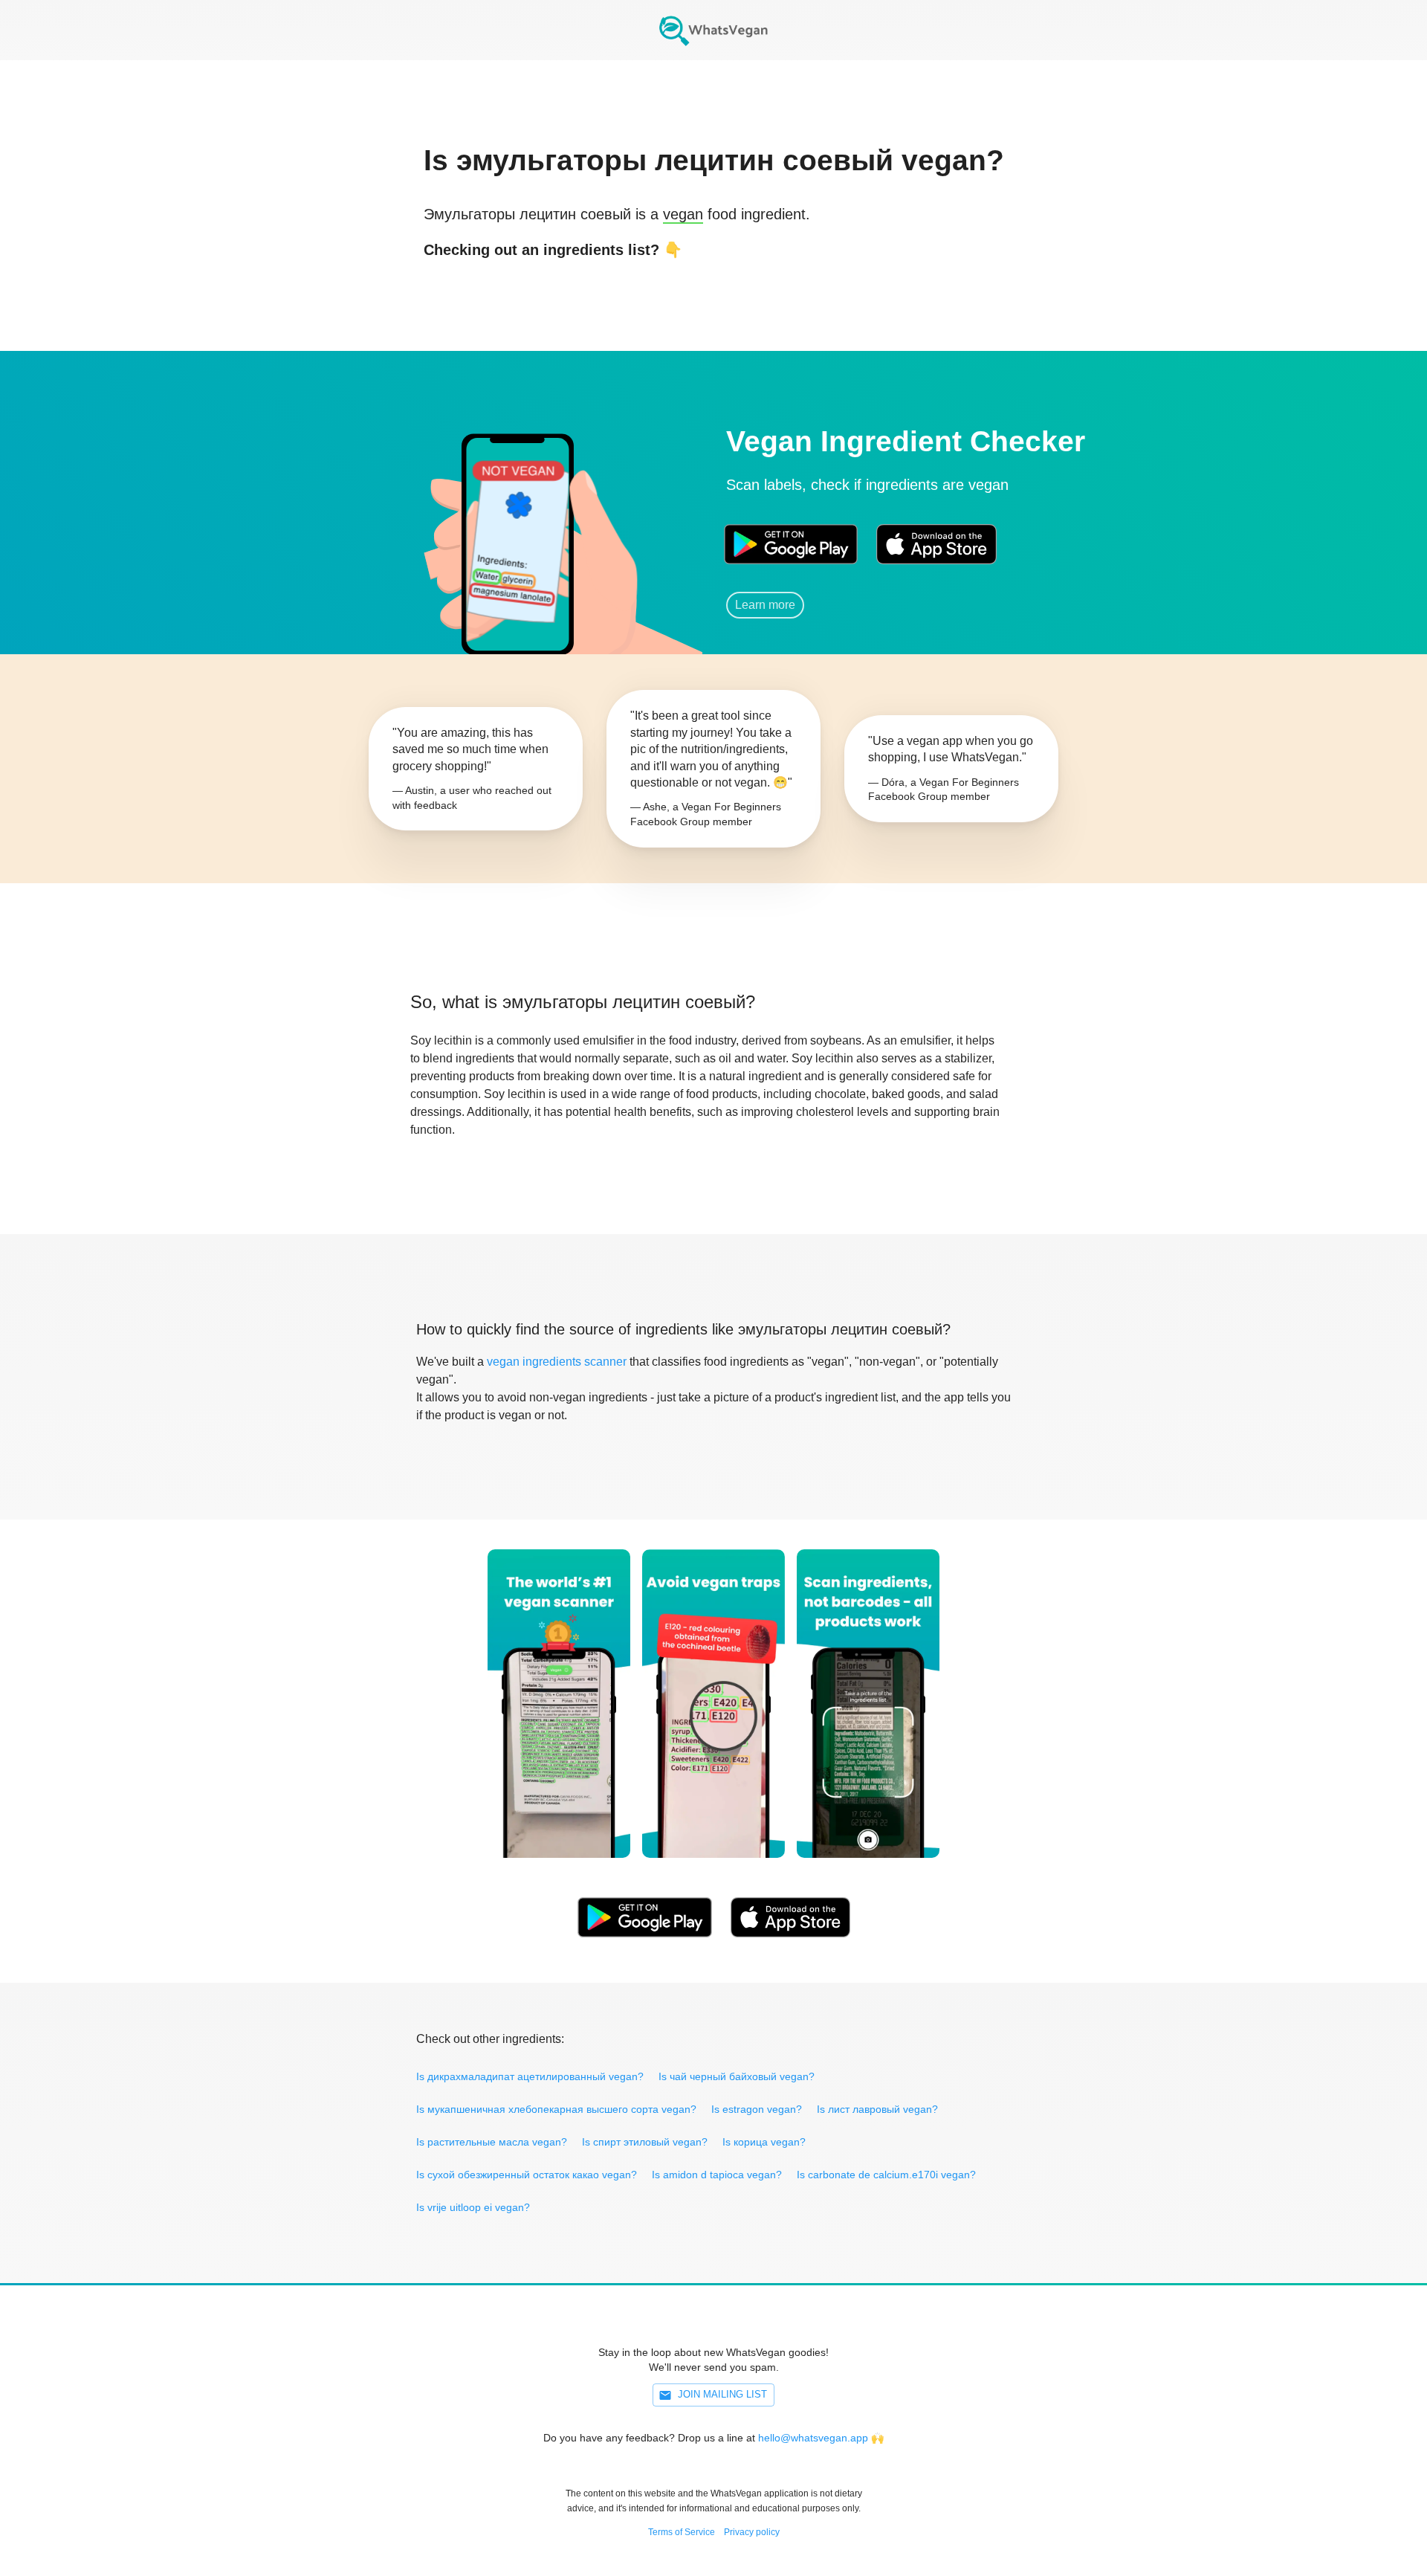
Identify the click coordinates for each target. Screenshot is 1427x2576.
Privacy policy (752, 2532)
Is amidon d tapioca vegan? (717, 2175)
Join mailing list (722, 2394)
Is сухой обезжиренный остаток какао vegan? (527, 2175)
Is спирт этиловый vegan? (645, 2142)
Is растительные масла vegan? (492, 2142)
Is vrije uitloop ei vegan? (473, 2207)
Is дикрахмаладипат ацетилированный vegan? (530, 2076)
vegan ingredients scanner (557, 1362)
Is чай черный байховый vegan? (737, 2076)
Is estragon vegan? (757, 2109)
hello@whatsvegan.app (813, 2438)
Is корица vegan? (764, 2142)
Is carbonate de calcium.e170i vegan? (886, 2175)
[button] (517, 524)
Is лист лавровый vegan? (877, 2109)
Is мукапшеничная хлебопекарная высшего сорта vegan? (556, 2109)
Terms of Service (682, 2532)
